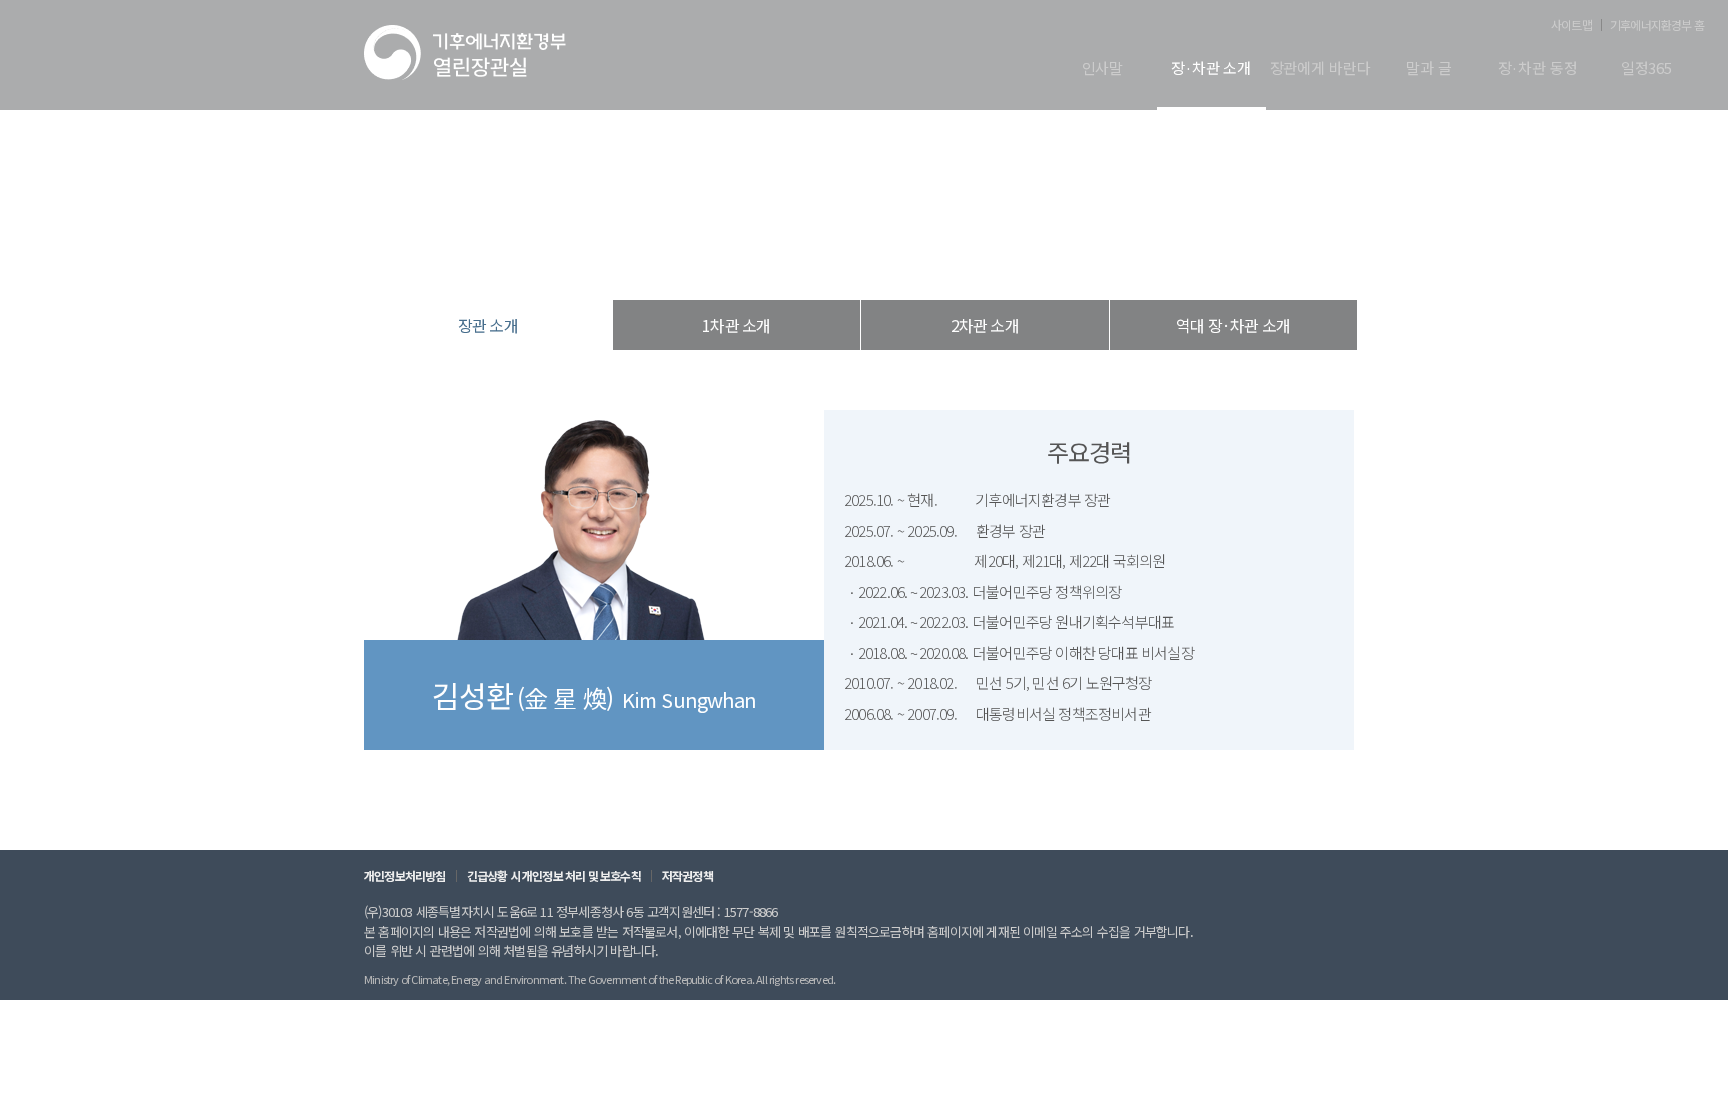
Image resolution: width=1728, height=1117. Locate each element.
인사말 (1103, 69)
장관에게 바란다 (1320, 69)
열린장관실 (744, 259)
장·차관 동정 (1538, 69)
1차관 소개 (736, 325)
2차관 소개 (985, 325)
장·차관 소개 (1211, 69)
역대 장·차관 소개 (1233, 325)
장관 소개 (968, 259)
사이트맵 (1571, 25)
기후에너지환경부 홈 (1657, 25)
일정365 (1646, 69)
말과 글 (1428, 69)
